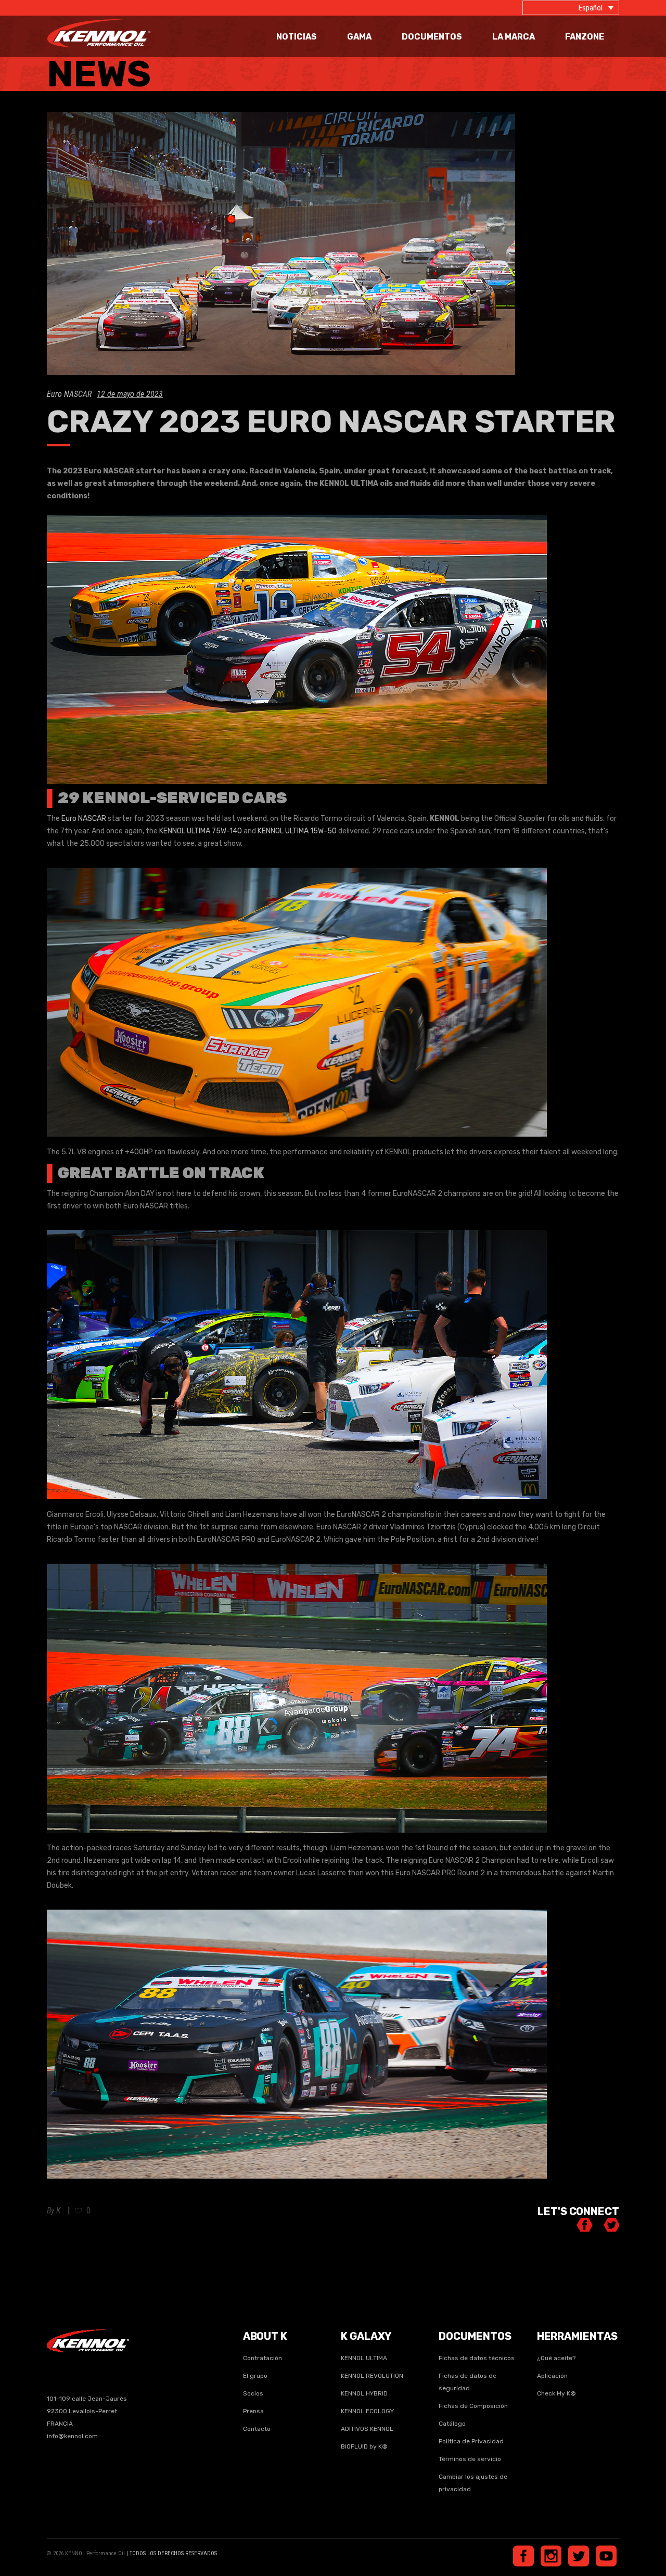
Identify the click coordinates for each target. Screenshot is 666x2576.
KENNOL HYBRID (364, 2393)
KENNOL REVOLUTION (372, 2376)
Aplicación (552, 2376)
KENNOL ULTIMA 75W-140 (201, 831)
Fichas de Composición (473, 2406)
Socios (253, 2393)
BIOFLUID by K (364, 2446)
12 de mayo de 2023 (130, 394)
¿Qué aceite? (556, 2358)
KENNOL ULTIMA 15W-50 (297, 831)
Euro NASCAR (69, 394)
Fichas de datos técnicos (477, 2358)
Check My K (556, 2393)
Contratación (262, 2358)
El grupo (255, 2376)
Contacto (257, 2429)
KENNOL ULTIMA (364, 2358)
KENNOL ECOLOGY (367, 2411)
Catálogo (452, 2424)
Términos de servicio (470, 2459)
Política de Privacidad (471, 2441)
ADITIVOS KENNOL (367, 2429)
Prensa (253, 2411)
